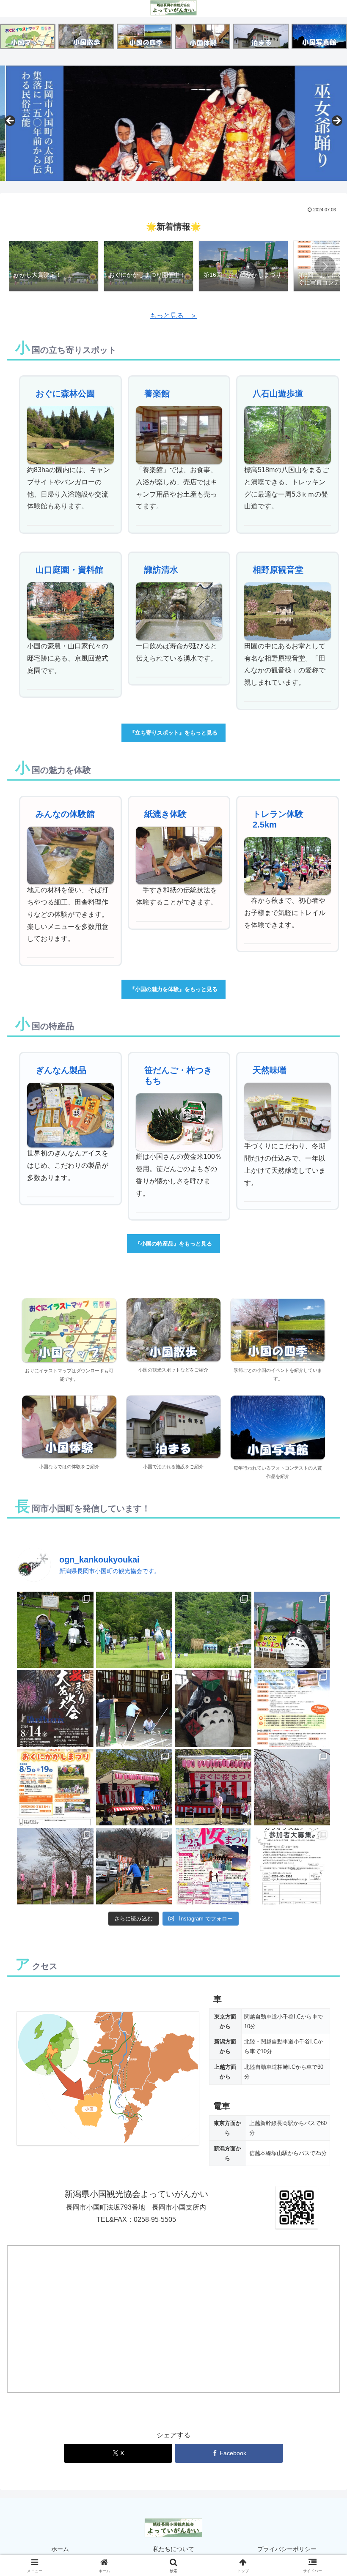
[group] (54, 267)
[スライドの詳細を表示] (173, 123)
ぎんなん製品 (61, 1070)
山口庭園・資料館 (69, 570)
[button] (325, 266)
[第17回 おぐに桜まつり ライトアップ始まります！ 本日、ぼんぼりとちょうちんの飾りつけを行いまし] (134, 1866)
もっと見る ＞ (173, 316)
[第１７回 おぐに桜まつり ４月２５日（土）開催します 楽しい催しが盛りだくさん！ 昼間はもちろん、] (213, 1866)
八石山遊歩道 (278, 393)
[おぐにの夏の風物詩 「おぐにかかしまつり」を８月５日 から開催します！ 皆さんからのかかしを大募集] (55, 1788)
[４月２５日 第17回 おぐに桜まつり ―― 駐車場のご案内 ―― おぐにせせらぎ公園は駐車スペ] (292, 1788)
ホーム (60, 2549)
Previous (11, 121)
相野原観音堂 (278, 570)
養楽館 (157, 393)
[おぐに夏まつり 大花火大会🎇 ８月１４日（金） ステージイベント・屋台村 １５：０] (55, 1709)
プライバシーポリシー (287, 2549)
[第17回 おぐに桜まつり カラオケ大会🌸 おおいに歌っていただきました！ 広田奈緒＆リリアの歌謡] (134, 1788)
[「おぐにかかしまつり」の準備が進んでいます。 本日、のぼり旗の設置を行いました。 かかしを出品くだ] (134, 1709)
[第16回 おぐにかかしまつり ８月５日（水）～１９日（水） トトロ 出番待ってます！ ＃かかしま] (213, 1709)
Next (336, 121)
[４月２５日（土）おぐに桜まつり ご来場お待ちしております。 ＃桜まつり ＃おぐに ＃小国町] (55, 1866)
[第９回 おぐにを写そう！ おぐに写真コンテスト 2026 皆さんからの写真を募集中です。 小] (292, 1709)
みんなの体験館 (65, 814)
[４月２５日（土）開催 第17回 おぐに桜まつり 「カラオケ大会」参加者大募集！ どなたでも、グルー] (292, 1866)
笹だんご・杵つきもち (178, 1075)
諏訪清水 (161, 570)
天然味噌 (270, 1070)
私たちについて (173, 2549)
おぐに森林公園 (65, 393)
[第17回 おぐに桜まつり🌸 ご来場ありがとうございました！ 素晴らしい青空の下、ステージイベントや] (213, 1788)
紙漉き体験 (165, 814)
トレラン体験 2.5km (282, 819)
